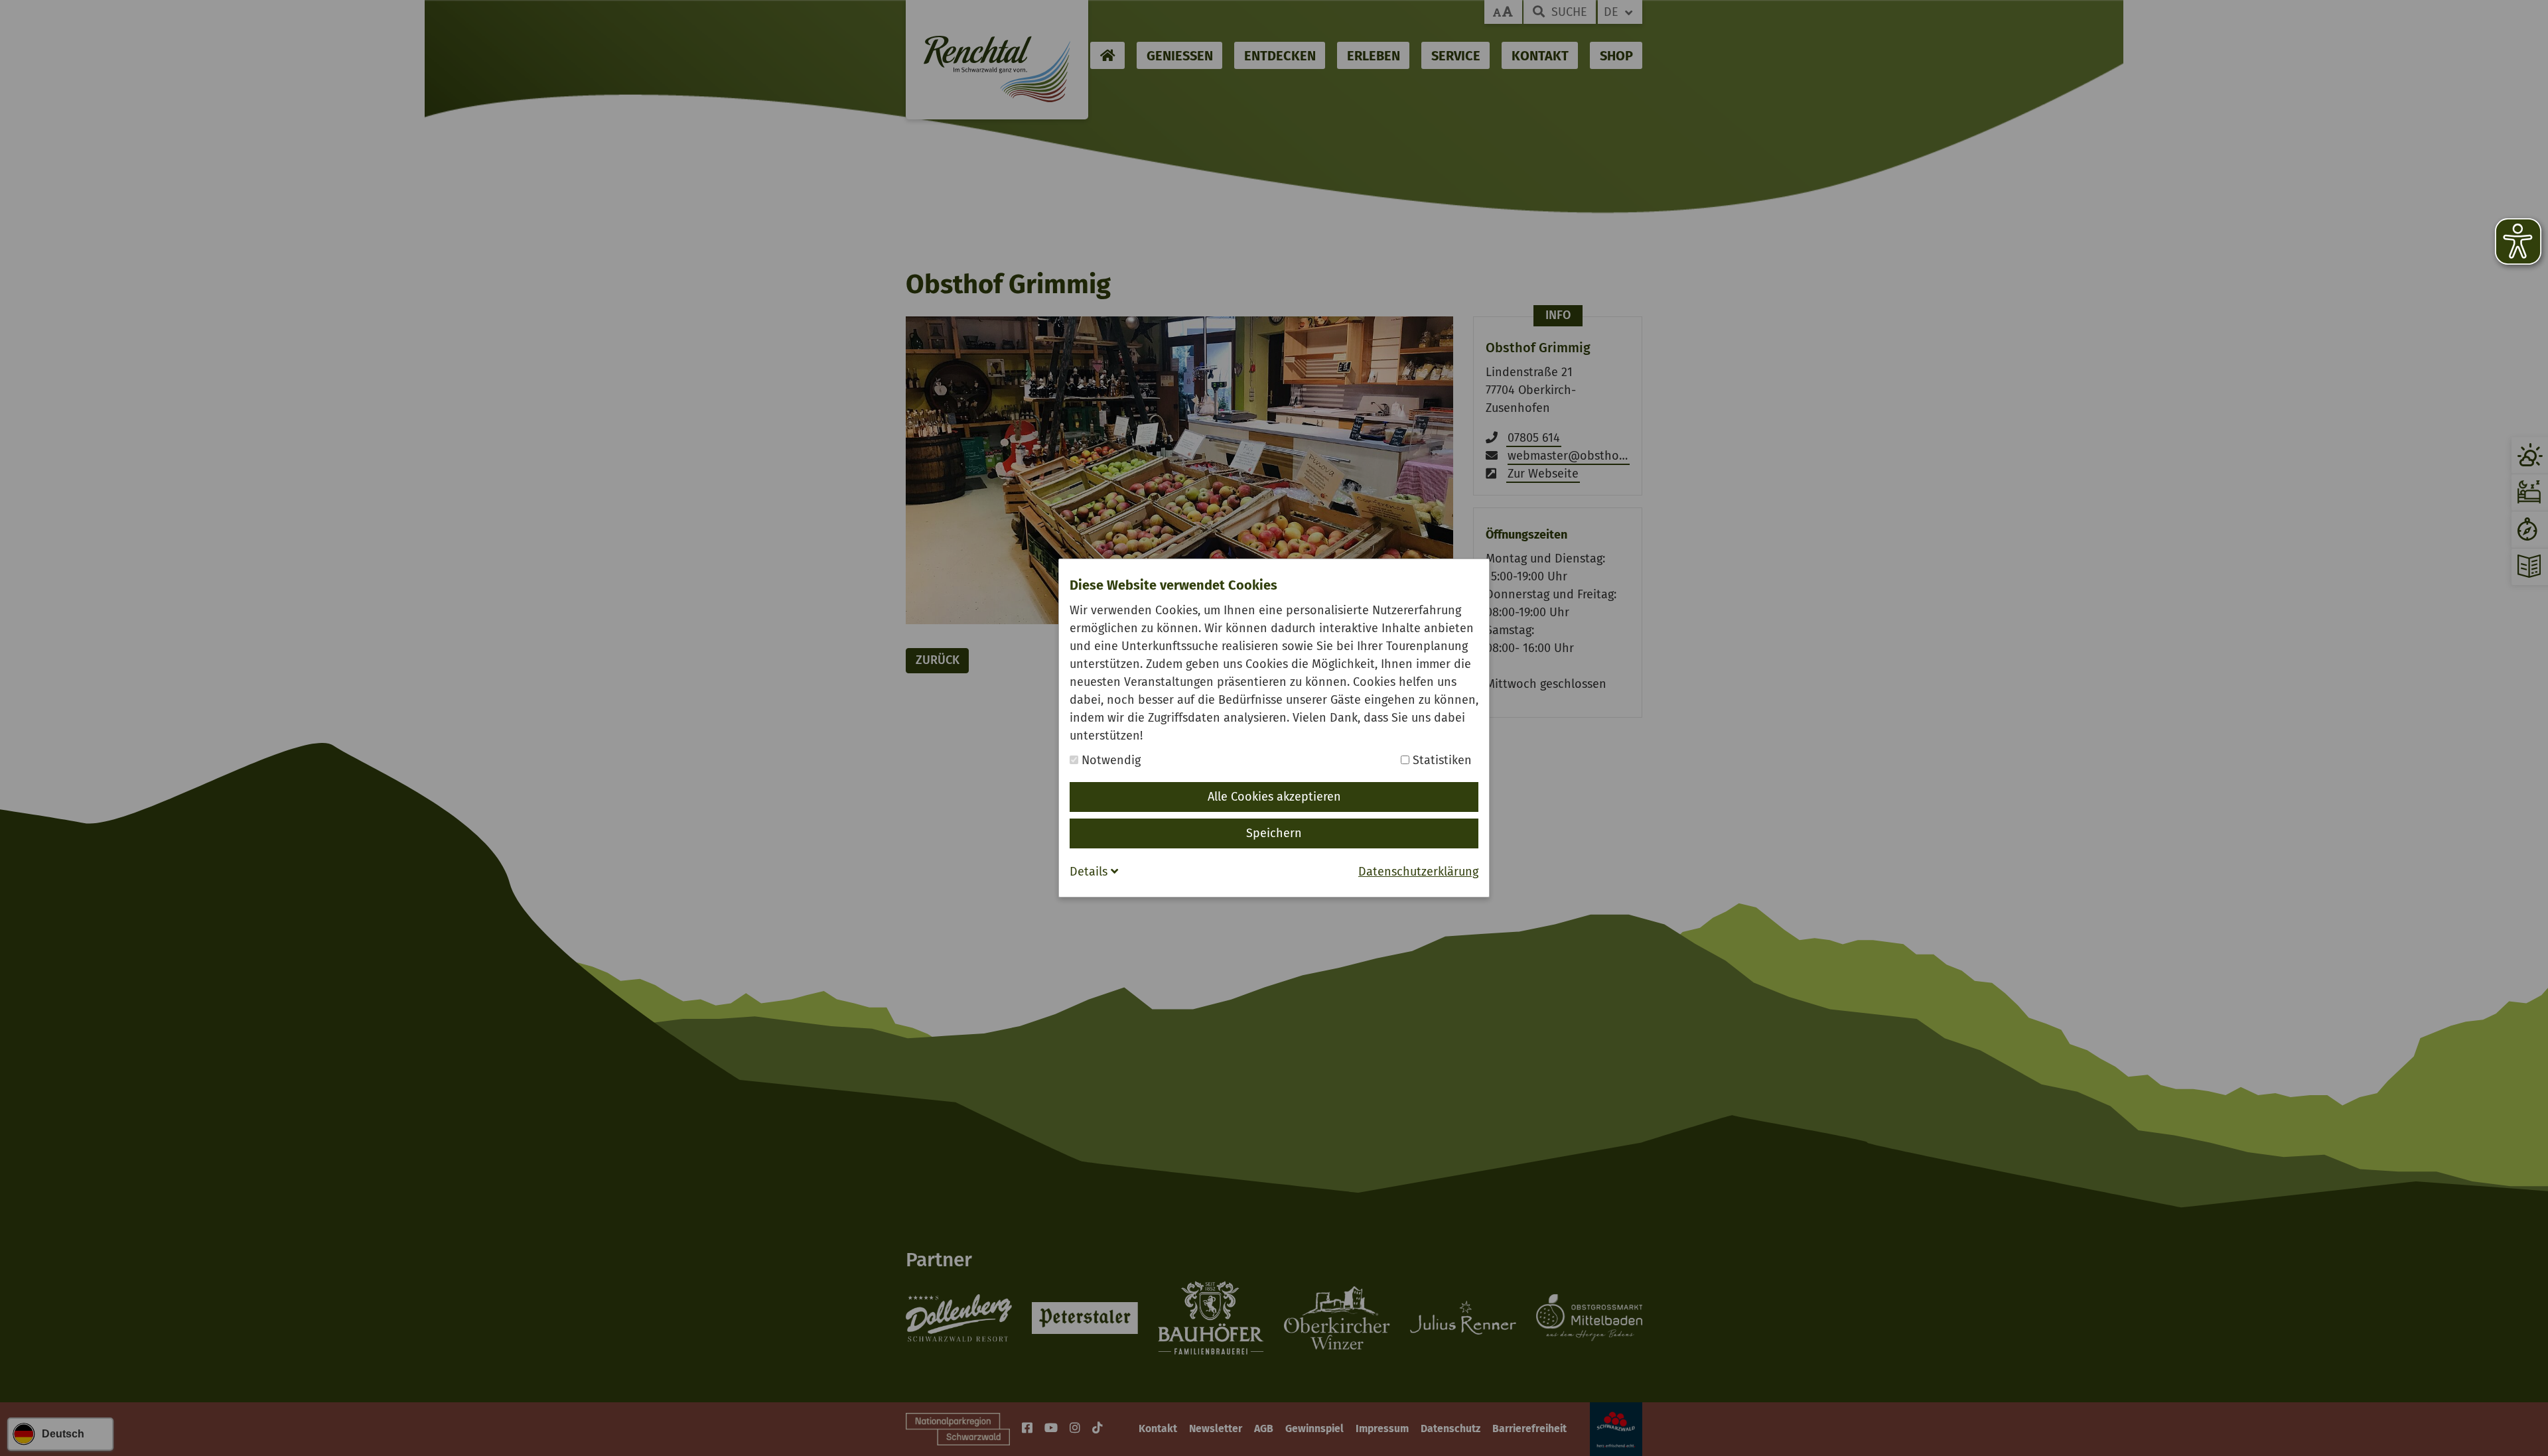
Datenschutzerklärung (1418, 872)
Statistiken (1441, 760)
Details (1090, 872)
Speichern (1274, 833)
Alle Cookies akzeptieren (1274, 797)
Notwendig (1109, 760)
